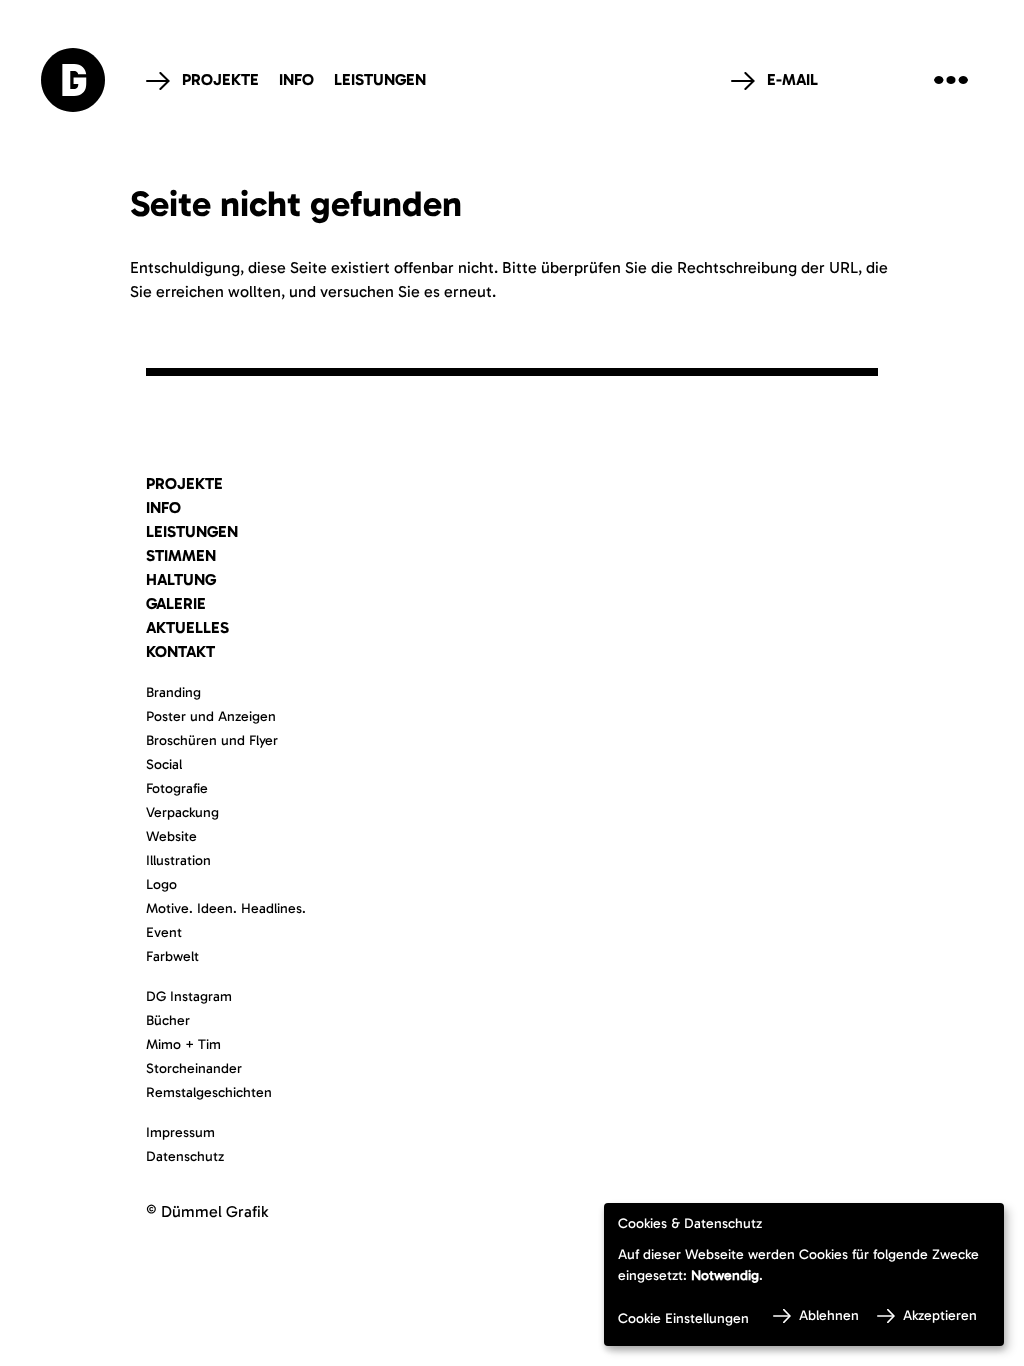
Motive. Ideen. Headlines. (226, 908)
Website (171, 836)
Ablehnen (829, 1315)
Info (296, 79)
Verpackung (182, 812)
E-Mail (792, 79)
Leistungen (380, 79)
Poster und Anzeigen (211, 716)
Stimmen (181, 555)
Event (164, 932)
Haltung (181, 579)
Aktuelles (187, 627)
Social (164, 764)
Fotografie (177, 788)
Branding (173, 692)
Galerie (176, 603)
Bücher (168, 1020)
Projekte (220, 79)
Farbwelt (172, 956)
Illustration (178, 860)
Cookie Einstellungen (683, 1318)
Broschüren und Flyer (212, 740)
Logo (161, 884)
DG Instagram (189, 996)
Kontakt (180, 651)
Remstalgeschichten (209, 1092)
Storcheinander (194, 1068)
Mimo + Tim (183, 1044)
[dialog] (804, 1274)
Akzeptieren (940, 1315)
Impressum (180, 1132)
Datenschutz (185, 1156)
